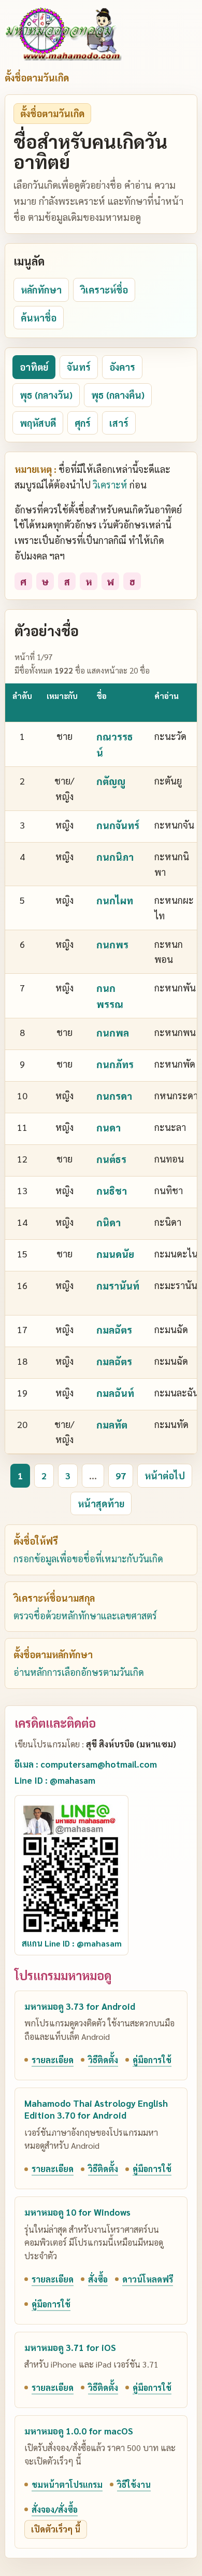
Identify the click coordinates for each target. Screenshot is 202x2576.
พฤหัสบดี (38, 423)
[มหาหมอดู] (63, 34)
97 (121, 1475)
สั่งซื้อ (98, 2279)
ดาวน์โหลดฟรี (148, 2279)
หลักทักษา (41, 290)
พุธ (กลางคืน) (118, 395)
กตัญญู (111, 781)
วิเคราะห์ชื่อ (104, 290)
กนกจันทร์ (118, 825)
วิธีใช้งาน (134, 2484)
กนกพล (113, 1032)
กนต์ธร (111, 1159)
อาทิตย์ (34, 367)
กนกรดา (114, 1096)
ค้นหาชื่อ (39, 318)
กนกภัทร (115, 1064)
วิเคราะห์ (110, 485)
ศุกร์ (83, 423)
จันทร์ (79, 367)
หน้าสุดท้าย (101, 1503)
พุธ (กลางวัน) (46, 395)
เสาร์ (119, 423)
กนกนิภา (115, 857)
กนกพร (112, 944)
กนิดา (109, 1222)
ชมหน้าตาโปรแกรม (67, 2484)
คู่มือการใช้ (152, 2060)
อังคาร (122, 367)
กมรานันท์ (118, 1285)
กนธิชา (112, 1191)
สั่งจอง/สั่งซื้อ (55, 2509)
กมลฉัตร (114, 1329)
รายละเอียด (53, 2060)
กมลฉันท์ (115, 1393)
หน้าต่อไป (165, 1475)
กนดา (109, 1127)
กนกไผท (115, 900)
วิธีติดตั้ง (103, 2060)
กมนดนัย (115, 1254)
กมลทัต (112, 1424)
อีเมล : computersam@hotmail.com (86, 1764)
